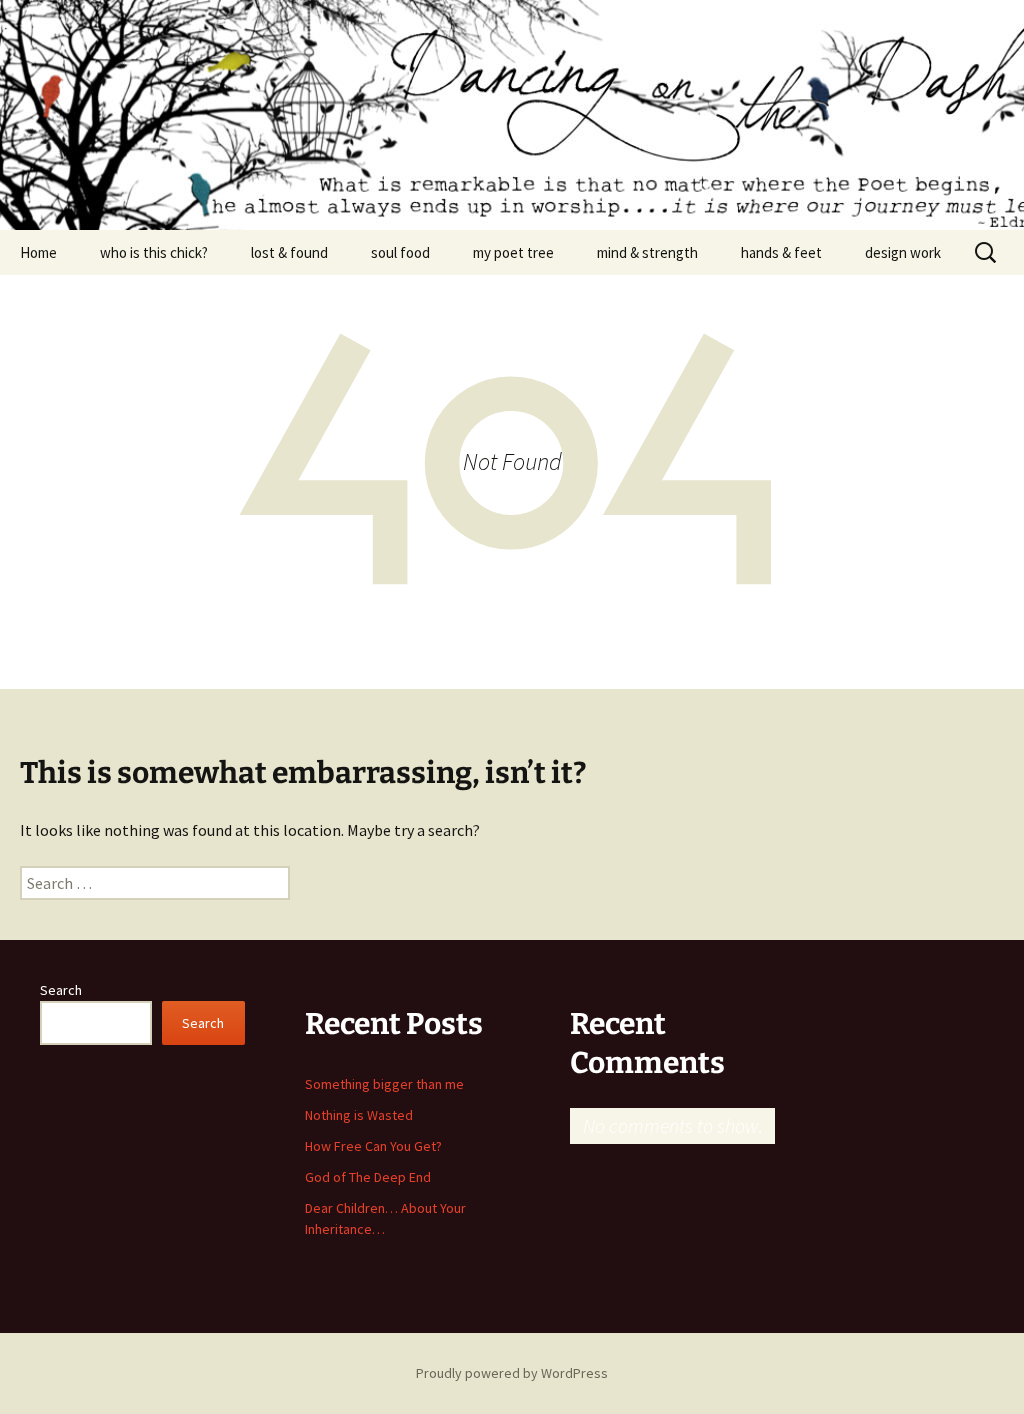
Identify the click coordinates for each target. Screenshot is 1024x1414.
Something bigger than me (384, 1084)
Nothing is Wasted (359, 1115)
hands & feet (781, 252)
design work (903, 252)
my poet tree (513, 252)
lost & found (289, 252)
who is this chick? (154, 252)
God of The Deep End (368, 1177)
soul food (400, 252)
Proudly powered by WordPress (512, 1373)
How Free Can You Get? (373, 1146)
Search (61, 990)
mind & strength (647, 252)
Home (38, 252)
